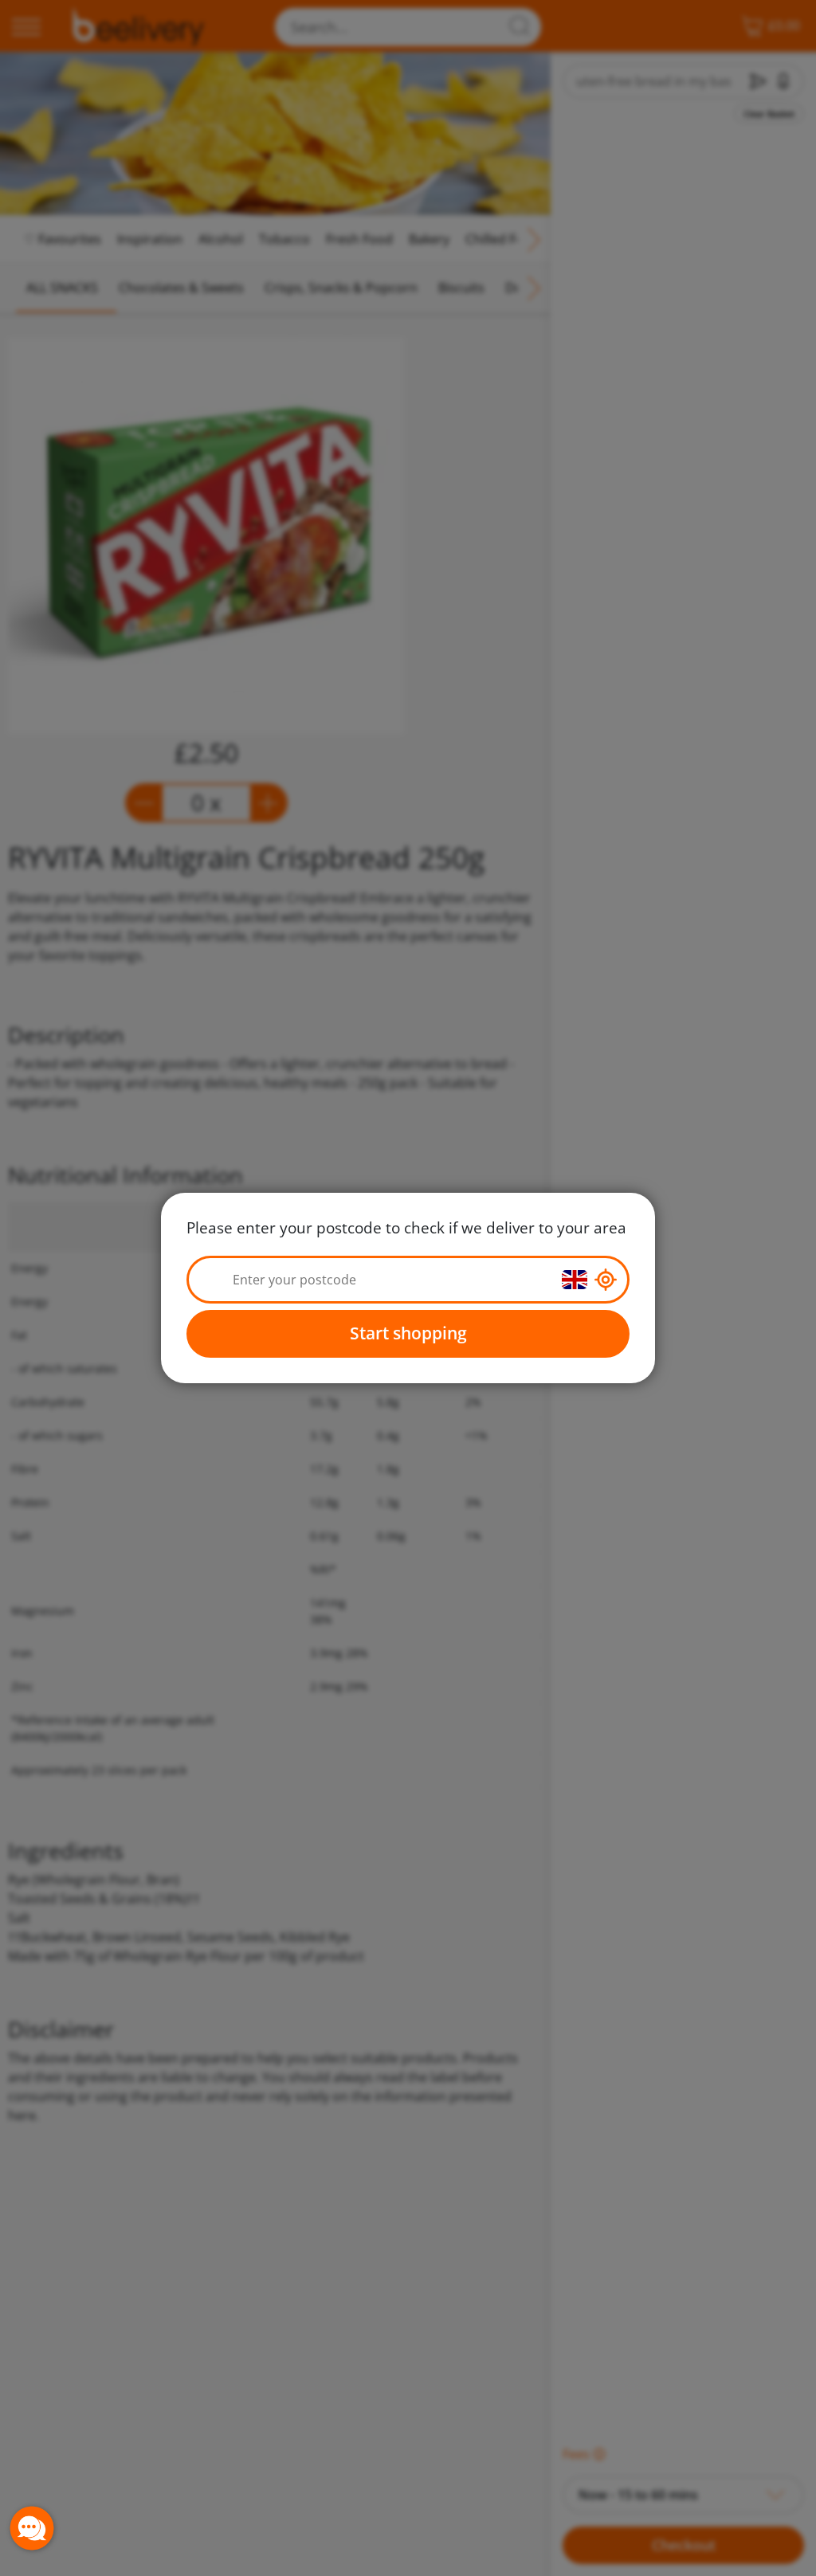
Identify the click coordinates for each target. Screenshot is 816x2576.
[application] (32, 2528)
